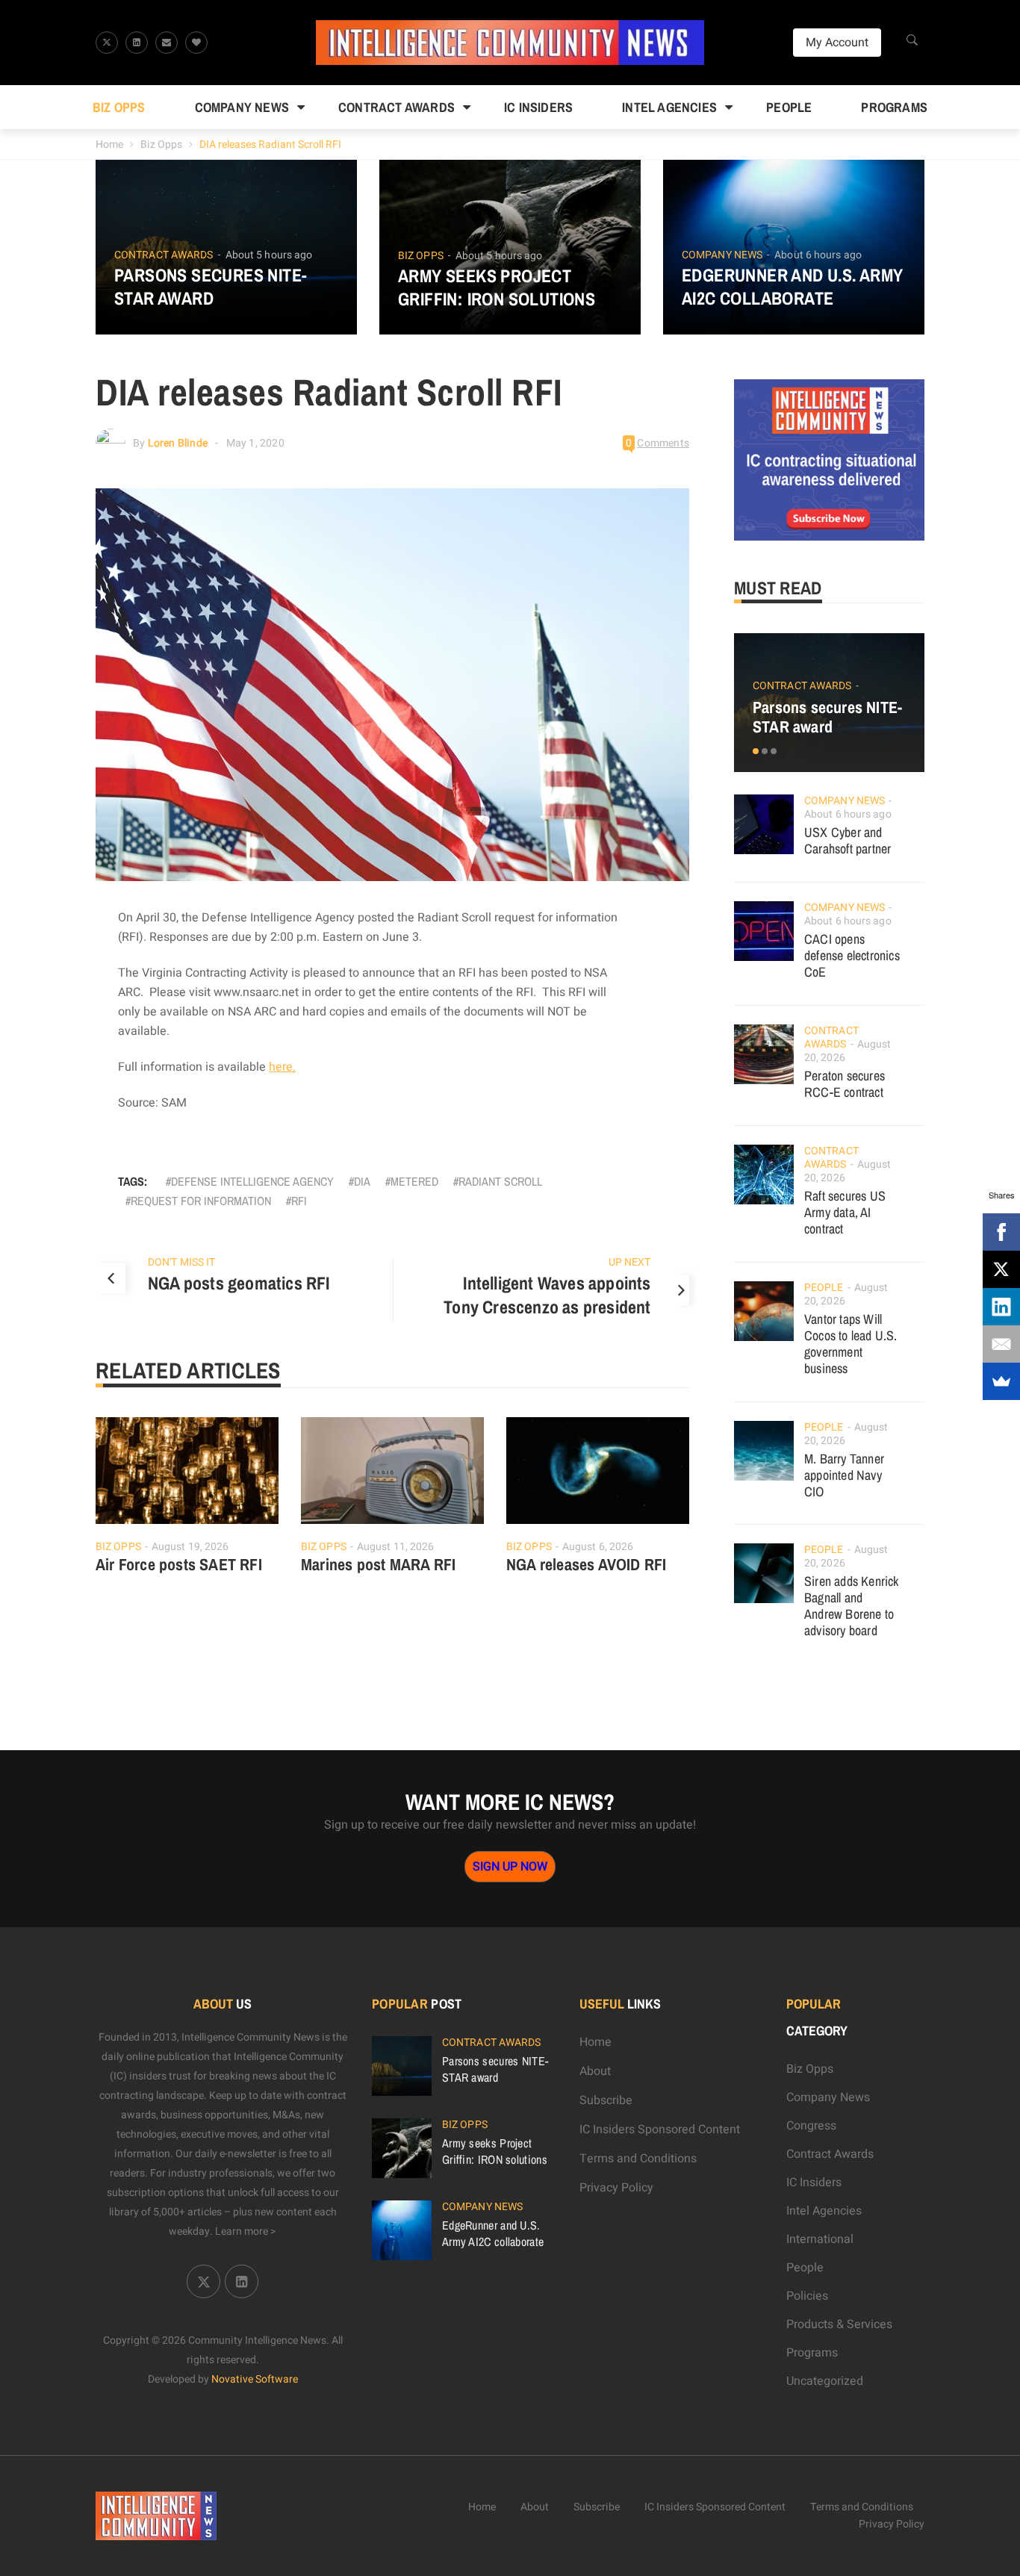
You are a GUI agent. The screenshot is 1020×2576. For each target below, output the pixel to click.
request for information (201, 1201)
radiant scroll (500, 1181)
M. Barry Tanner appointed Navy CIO (844, 1475)
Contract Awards (397, 107)
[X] (1001, 1269)
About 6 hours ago (818, 255)
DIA (362, 1181)
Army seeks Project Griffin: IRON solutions (497, 287)
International (820, 2239)
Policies (807, 2296)
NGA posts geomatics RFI (239, 1283)
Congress (811, 2126)
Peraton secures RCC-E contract (845, 1084)
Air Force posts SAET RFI (179, 1564)
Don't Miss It (181, 1262)
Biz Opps (119, 107)
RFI (299, 1201)
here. (282, 1067)
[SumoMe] (1001, 1381)
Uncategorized (825, 2381)
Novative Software (255, 2379)
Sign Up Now (510, 1867)
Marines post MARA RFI (378, 1564)
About (595, 2071)
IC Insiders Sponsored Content (660, 2129)
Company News (242, 107)
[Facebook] (1001, 1232)
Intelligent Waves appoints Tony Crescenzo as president (547, 1295)
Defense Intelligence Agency (252, 1181)
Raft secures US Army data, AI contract (845, 1212)
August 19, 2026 (190, 1547)
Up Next (630, 1262)
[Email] (1001, 1344)
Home (109, 144)
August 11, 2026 (396, 1547)
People (789, 107)
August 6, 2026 (598, 1547)
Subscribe (606, 2100)
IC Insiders (538, 107)
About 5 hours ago (269, 255)
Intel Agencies (669, 107)
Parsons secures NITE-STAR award (211, 287)
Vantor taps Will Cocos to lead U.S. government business (851, 1344)
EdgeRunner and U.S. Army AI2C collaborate (793, 287)
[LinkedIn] (1001, 1307)
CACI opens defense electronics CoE (852, 955)
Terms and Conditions (638, 2159)
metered (414, 1181)
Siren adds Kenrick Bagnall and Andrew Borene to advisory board (852, 1606)
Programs (894, 107)
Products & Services (839, 2324)
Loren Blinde (178, 443)
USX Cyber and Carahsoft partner (848, 840)
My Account (837, 43)
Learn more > (246, 2231)
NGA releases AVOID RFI (586, 1564)
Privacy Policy (616, 2188)
